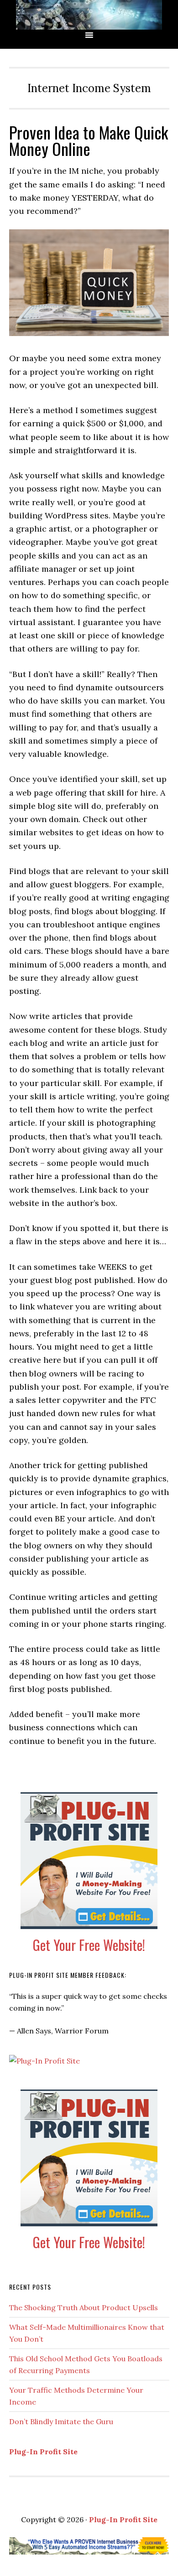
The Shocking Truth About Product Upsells (84, 2307)
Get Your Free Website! (89, 1945)
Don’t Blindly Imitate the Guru (61, 2421)
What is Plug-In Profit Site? (89, 15)
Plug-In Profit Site (43, 2452)
